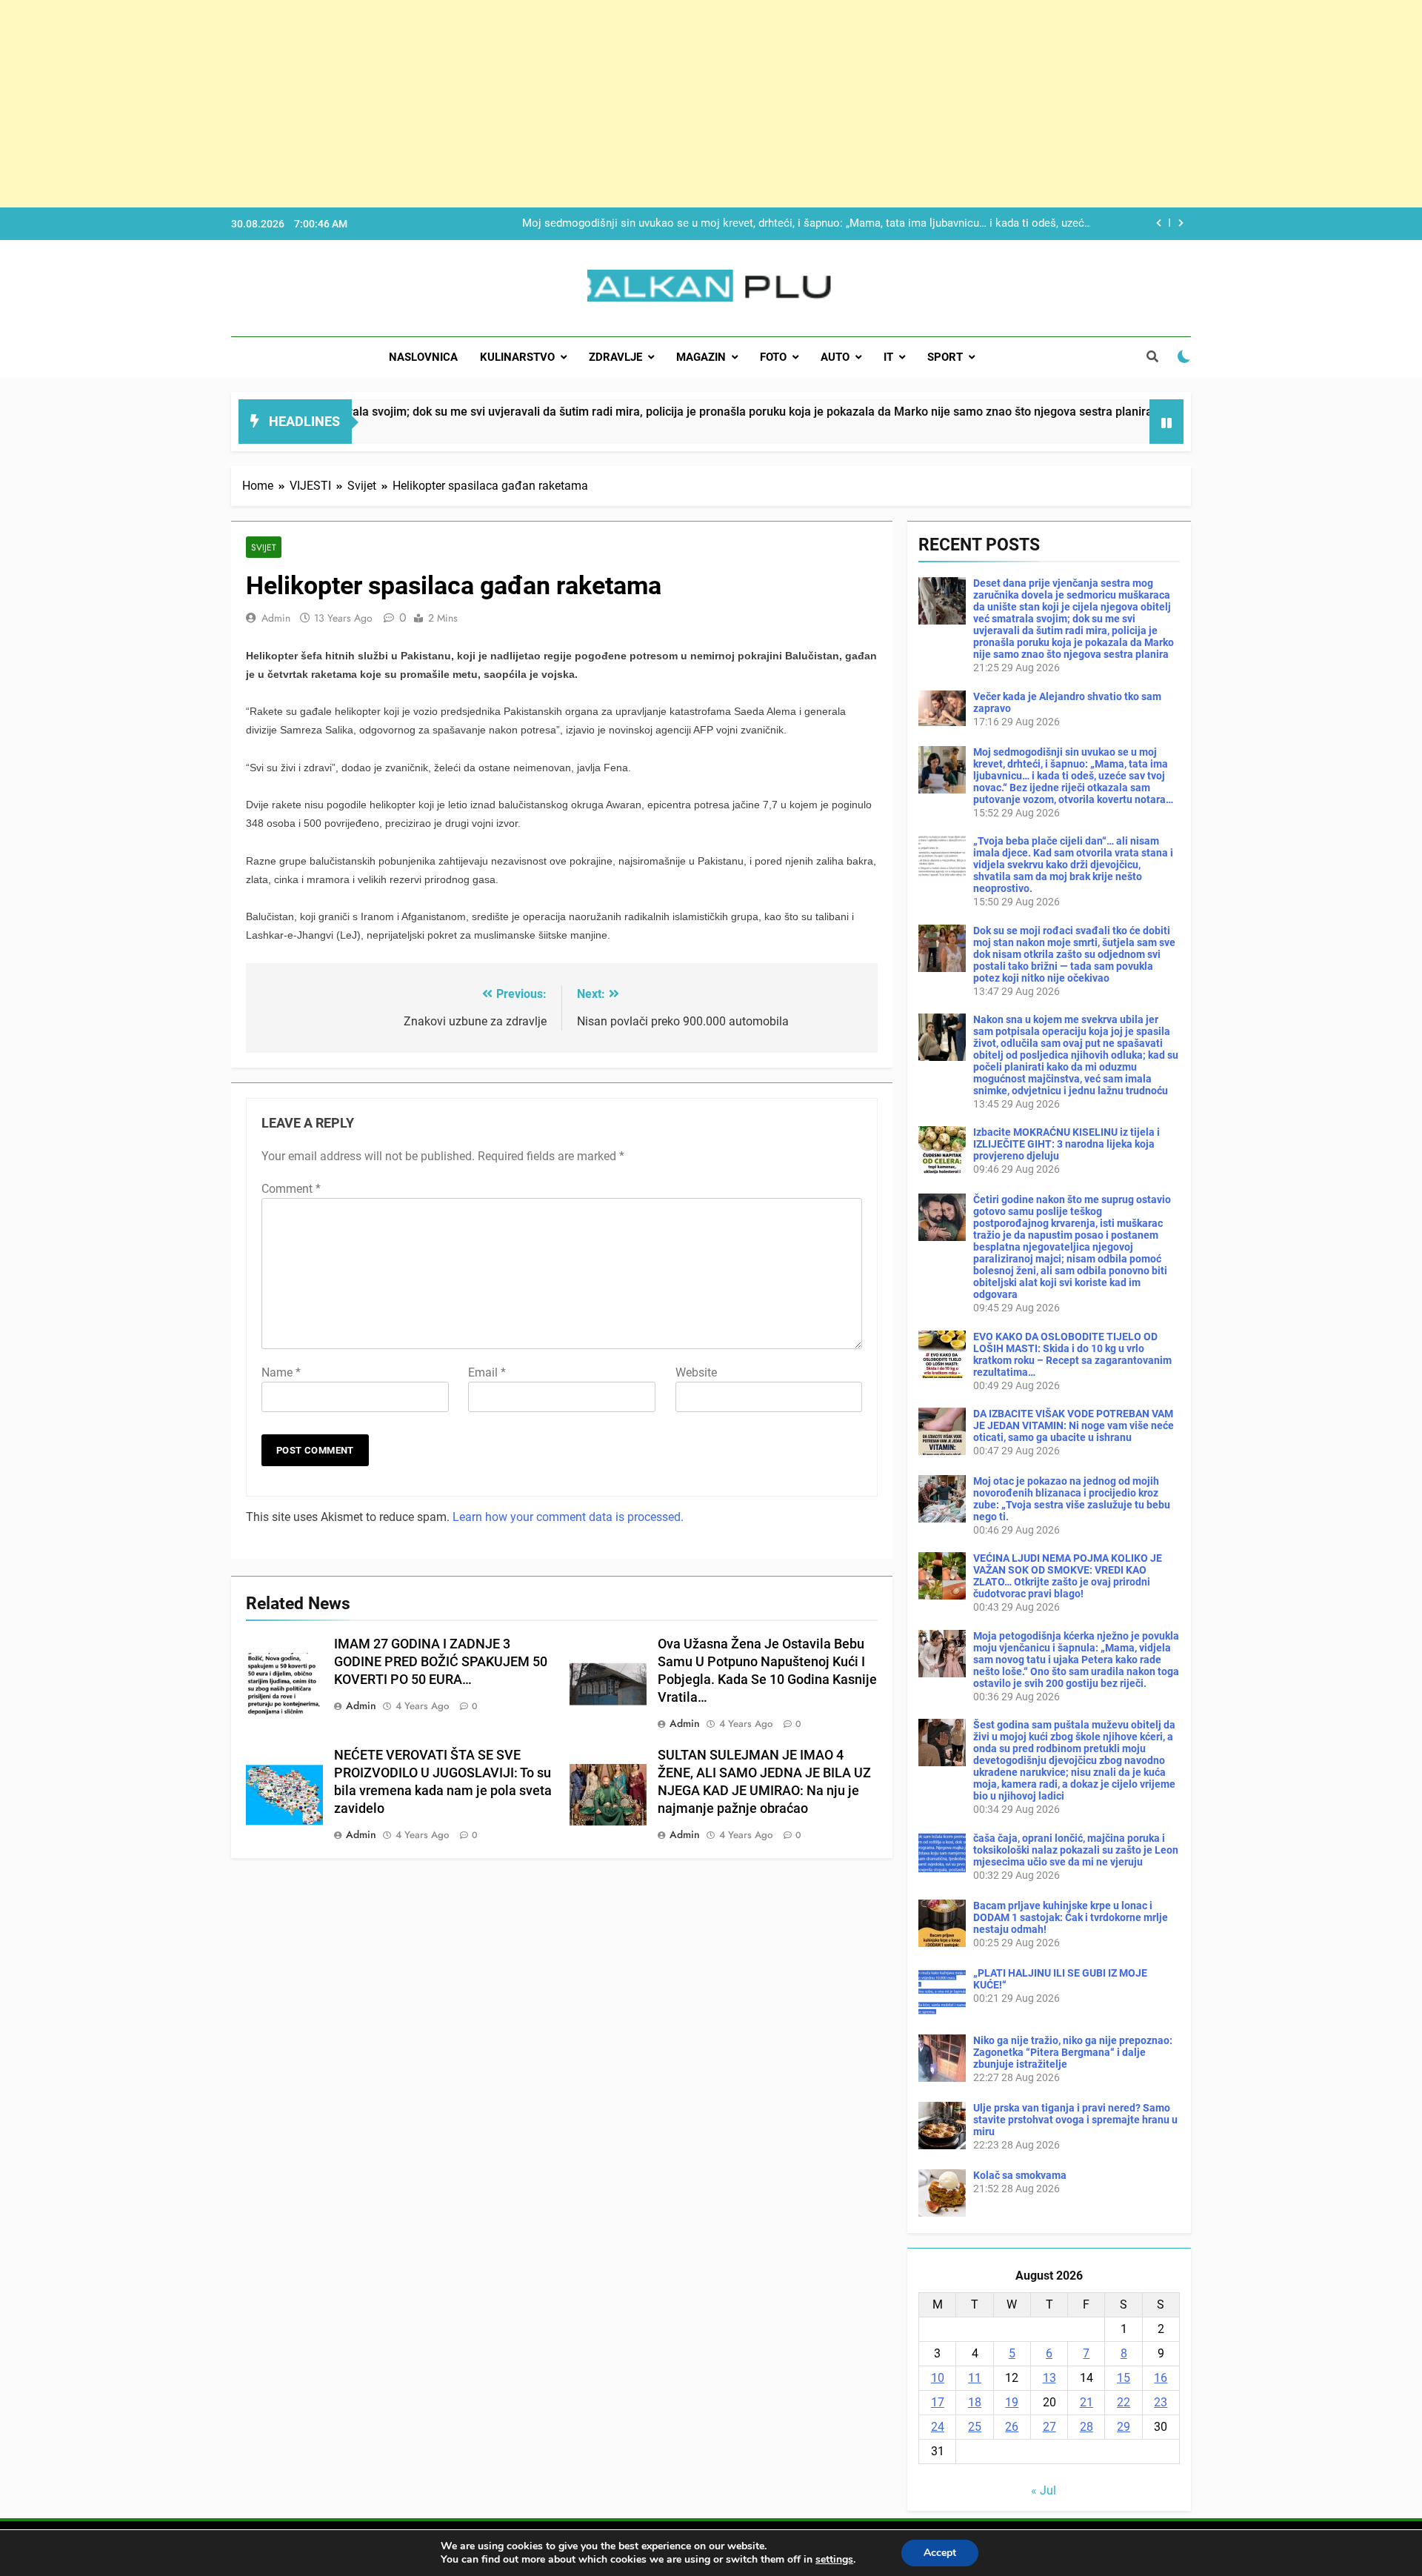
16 (1161, 2378)
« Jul (1044, 2490)
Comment (291, 1189)
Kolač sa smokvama (1020, 2175)
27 (1049, 2427)
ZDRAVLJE (615, 357)
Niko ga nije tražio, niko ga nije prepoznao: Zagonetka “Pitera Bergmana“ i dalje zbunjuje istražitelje (1073, 2052)
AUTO (835, 357)
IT (888, 357)
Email (487, 1372)
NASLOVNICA (423, 357)
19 (1012, 2402)
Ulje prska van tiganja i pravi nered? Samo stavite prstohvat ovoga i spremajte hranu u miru (1075, 2120)
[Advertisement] (444, 104)
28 (1086, 2427)
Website (696, 1372)
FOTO (773, 357)
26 (1012, 2427)
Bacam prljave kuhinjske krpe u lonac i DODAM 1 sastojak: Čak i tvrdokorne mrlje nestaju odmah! (1071, 1917)
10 (938, 2378)
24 (938, 2427)
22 (1124, 2402)
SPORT (945, 357)
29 (1124, 2427)
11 (975, 2378)
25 (975, 2427)
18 (975, 2402)
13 (1049, 2378)
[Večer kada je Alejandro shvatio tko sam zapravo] (1066, 431)
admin (276, 618)
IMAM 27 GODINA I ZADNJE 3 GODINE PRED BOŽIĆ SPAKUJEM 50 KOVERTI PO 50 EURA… (441, 1662)
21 (1086, 2402)
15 (1124, 2378)
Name (281, 1372)
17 (938, 2402)
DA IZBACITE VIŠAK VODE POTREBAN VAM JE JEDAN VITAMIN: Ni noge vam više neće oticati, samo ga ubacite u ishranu (1074, 1425)
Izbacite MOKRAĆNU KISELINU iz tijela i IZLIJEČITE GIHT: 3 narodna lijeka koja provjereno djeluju (1066, 1144)
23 (1161, 2402)
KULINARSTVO (517, 357)
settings (834, 2560)
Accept (940, 2553)
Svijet (264, 547)
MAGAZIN (701, 357)
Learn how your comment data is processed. (568, 1517)
